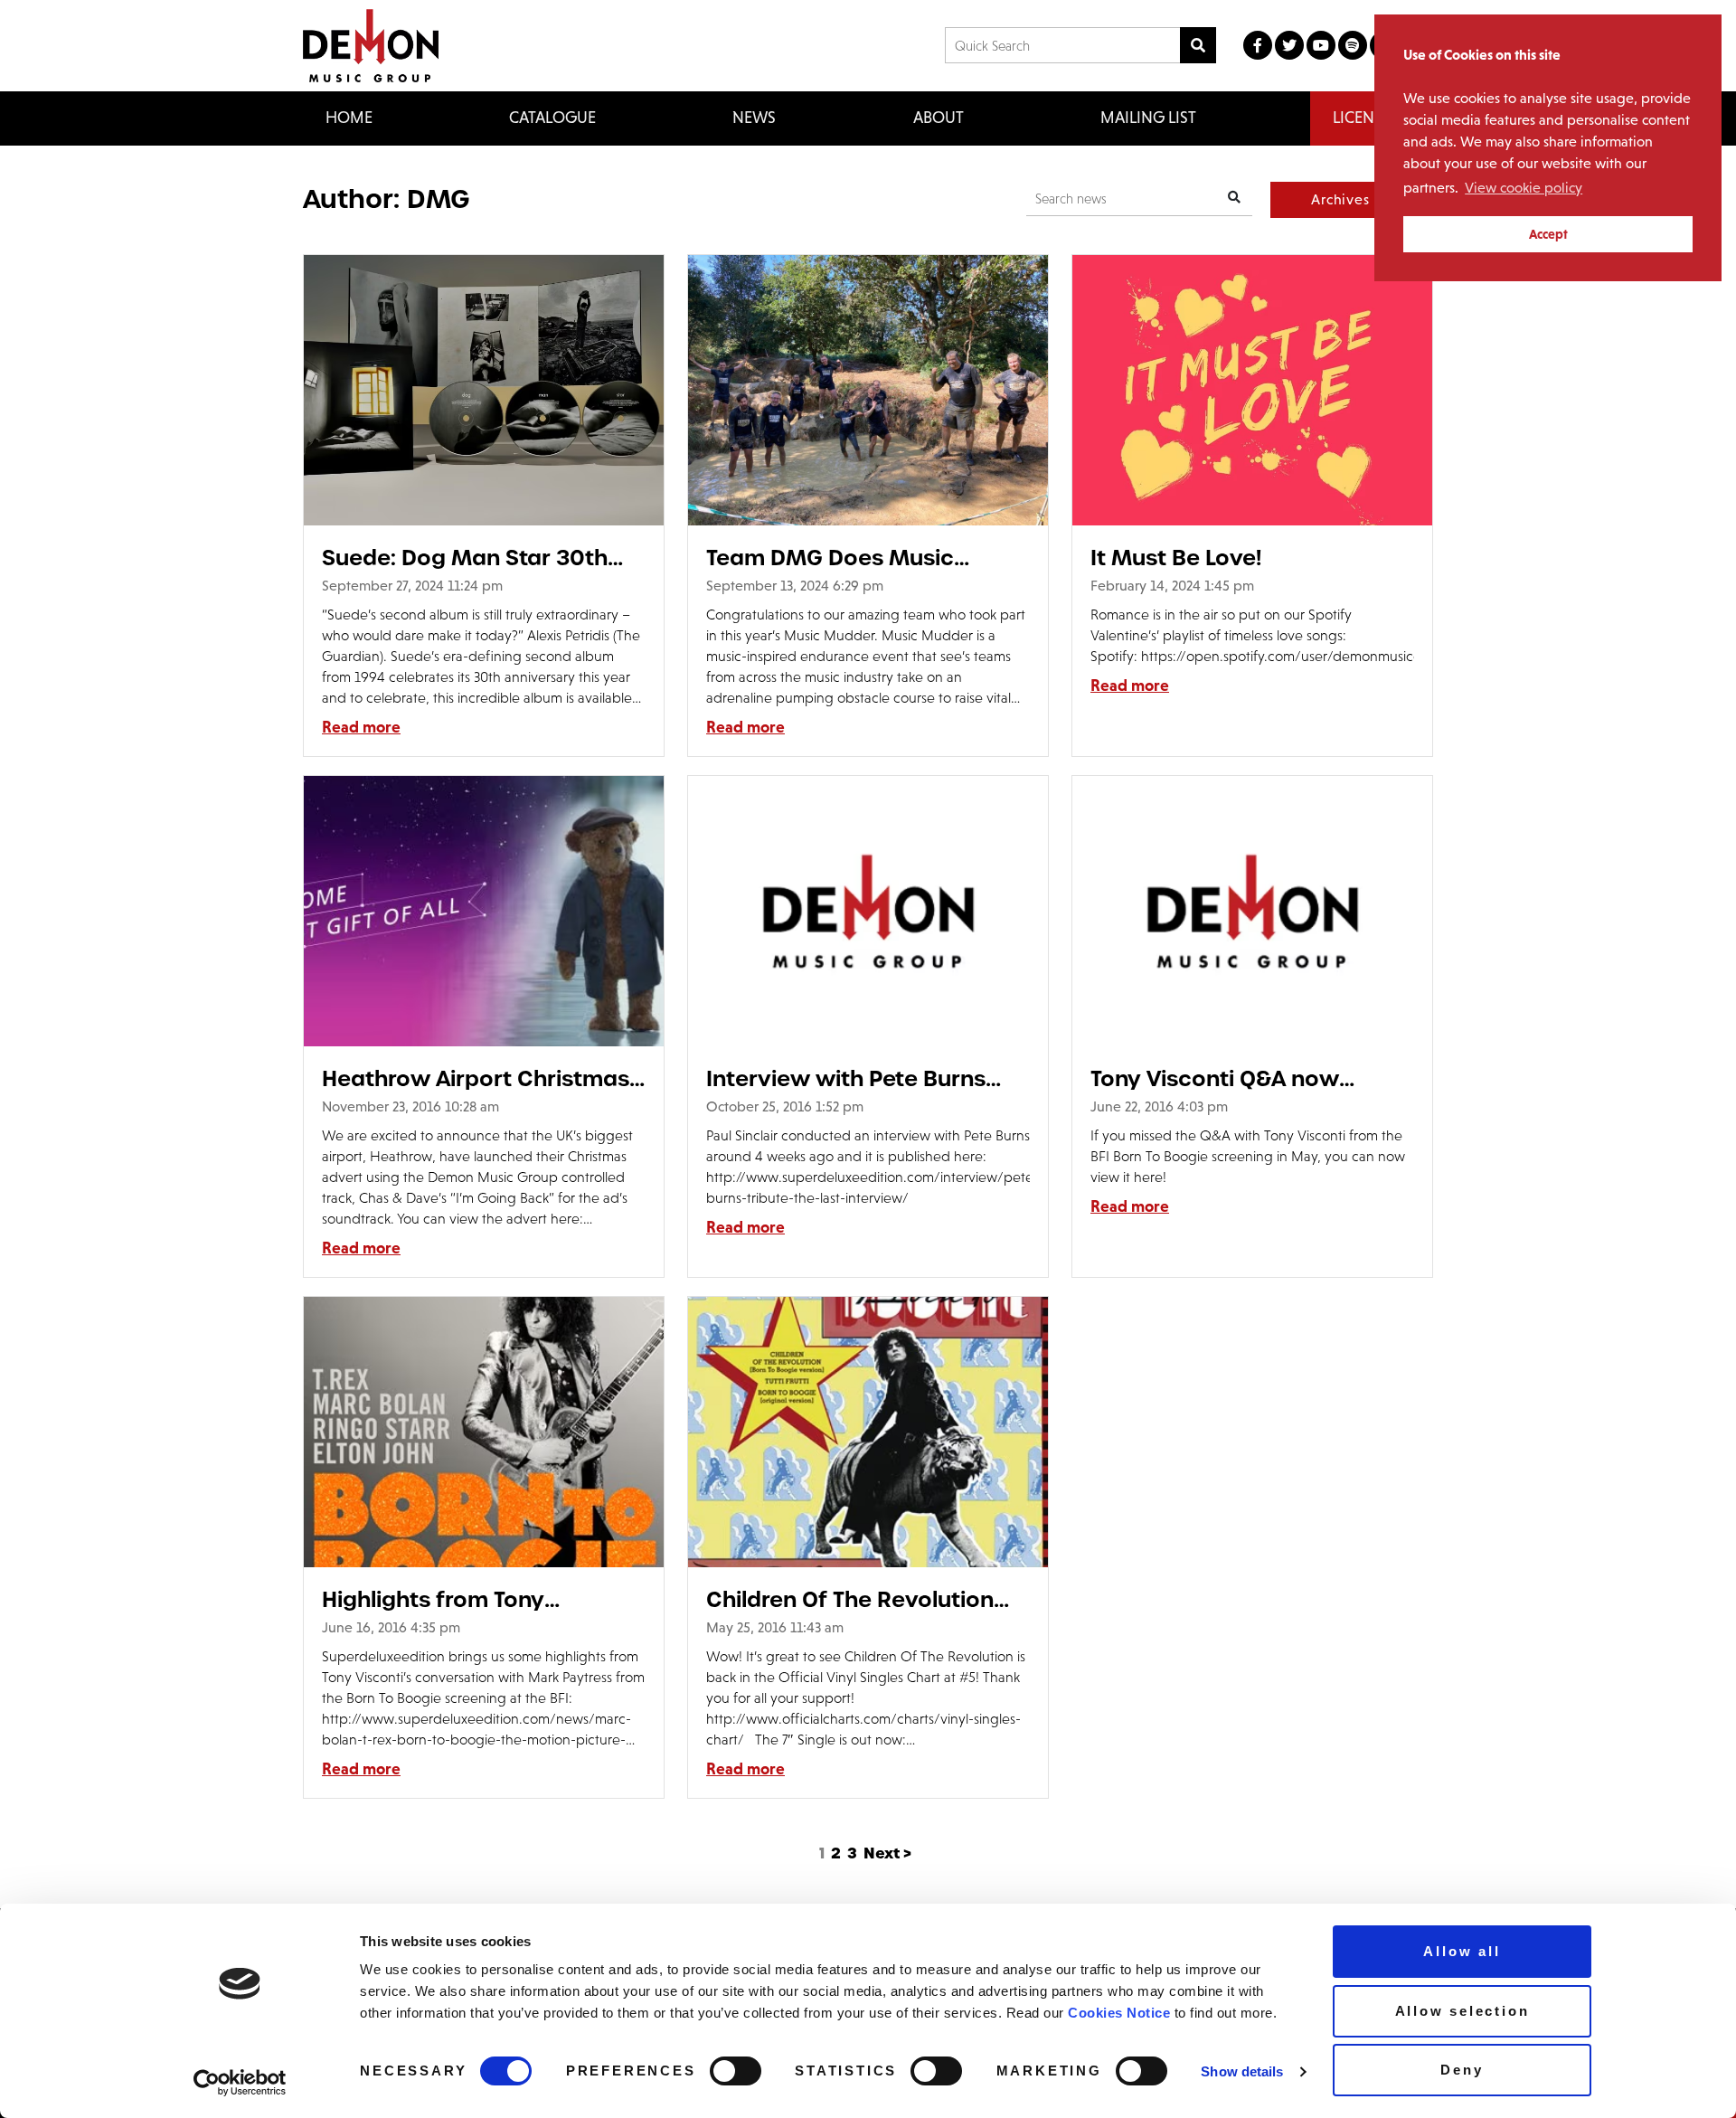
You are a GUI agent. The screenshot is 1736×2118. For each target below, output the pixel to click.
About (939, 118)
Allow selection (1462, 2011)
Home (349, 118)
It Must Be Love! (1176, 558)
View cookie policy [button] (1524, 188)
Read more (361, 727)
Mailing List (1148, 118)
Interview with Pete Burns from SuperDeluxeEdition (846, 1078)
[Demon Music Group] (371, 46)
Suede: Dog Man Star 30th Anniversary (465, 558)
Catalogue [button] (552, 118)
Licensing (1372, 118)
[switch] (736, 2071)
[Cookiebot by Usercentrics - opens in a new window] (240, 2083)
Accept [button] (1548, 234)
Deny (1462, 2070)
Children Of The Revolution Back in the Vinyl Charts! (850, 1599)
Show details (1242, 2071)
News (754, 118)
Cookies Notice (1119, 2013)
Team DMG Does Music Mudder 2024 (830, 558)
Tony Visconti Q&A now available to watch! (1215, 1078)
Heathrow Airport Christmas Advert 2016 (476, 1078)
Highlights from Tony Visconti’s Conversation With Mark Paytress (478, 1599)
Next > (887, 1853)
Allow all (1462, 1951)
